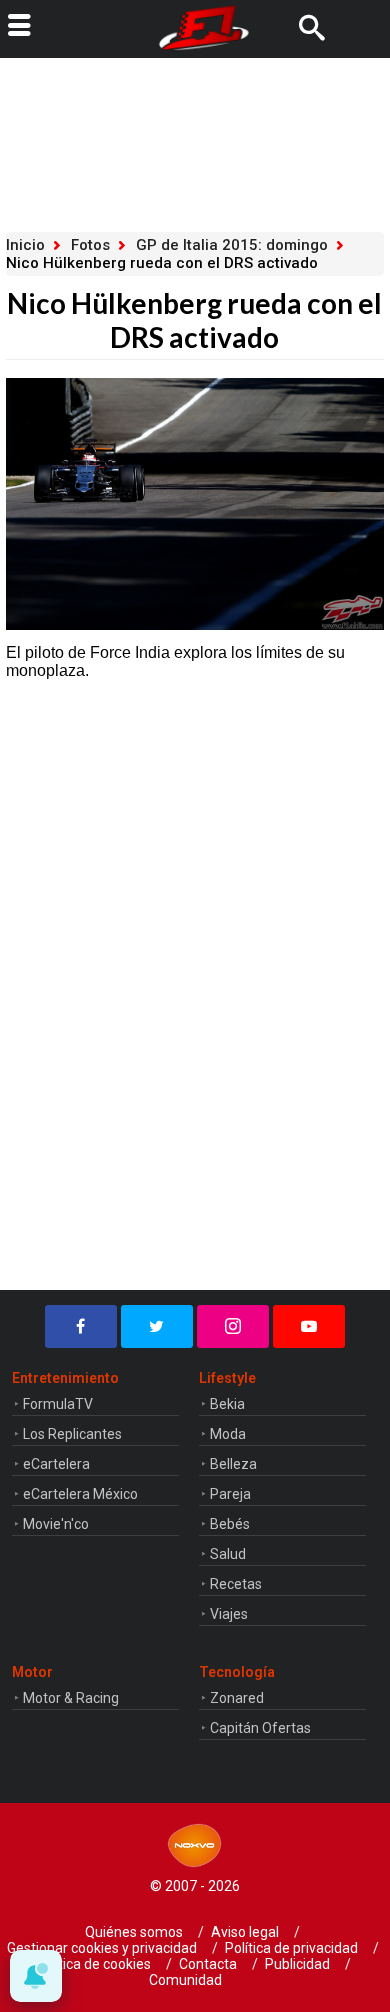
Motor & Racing (71, 1698)
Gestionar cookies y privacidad (102, 1948)
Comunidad (185, 1980)
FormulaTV (58, 1404)
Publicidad (297, 1964)
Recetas (236, 1584)
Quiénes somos (134, 1932)
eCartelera (56, 1464)
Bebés (230, 1524)
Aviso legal (245, 1932)
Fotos (90, 245)
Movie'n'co (56, 1524)
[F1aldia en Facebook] (81, 1326)
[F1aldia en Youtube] (309, 1326)
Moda (228, 1434)
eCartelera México (80, 1494)
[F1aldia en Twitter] (157, 1326)
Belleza (233, 1464)
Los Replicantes (72, 1434)
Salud (228, 1554)
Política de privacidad (291, 1948)
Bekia (227, 1404)
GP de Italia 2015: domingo (232, 245)
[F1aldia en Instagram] (233, 1326)
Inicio (25, 245)
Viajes (229, 1614)
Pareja (230, 1494)
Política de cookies (93, 1964)
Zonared (237, 1698)
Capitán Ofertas (260, 1728)
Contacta (208, 1964)
